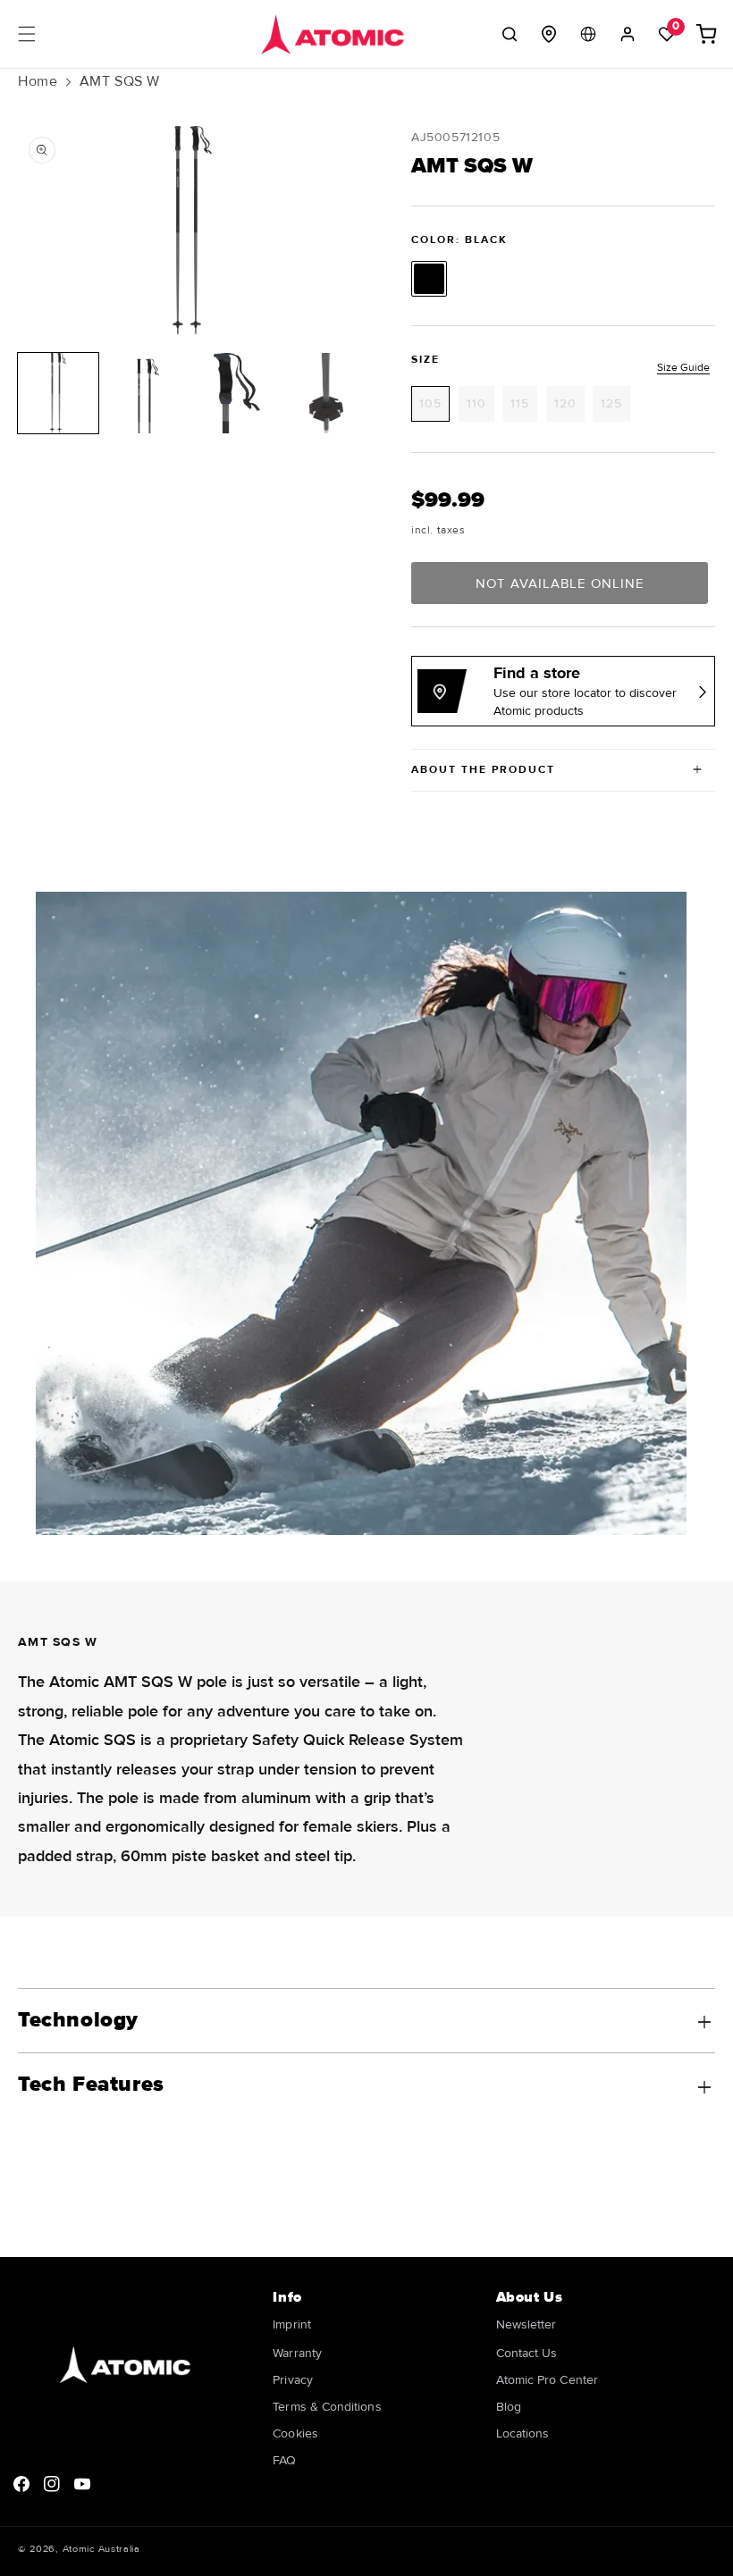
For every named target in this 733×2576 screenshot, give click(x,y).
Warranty (297, 2353)
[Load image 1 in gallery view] (58, 393)
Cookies (295, 2433)
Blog (509, 2407)
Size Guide (683, 368)
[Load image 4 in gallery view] (326, 393)
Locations (523, 2433)
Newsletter (527, 2325)
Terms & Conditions (327, 2407)
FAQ (284, 2460)
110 (480, 408)
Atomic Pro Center (547, 2380)
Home (38, 81)
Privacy (293, 2380)
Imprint (292, 2325)
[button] (27, 34)
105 (434, 408)
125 (615, 408)
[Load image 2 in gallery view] (147, 393)
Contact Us (527, 2353)
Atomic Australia (101, 2549)
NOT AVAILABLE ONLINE (560, 583)
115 (524, 408)
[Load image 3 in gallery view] (237, 393)
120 (569, 408)
